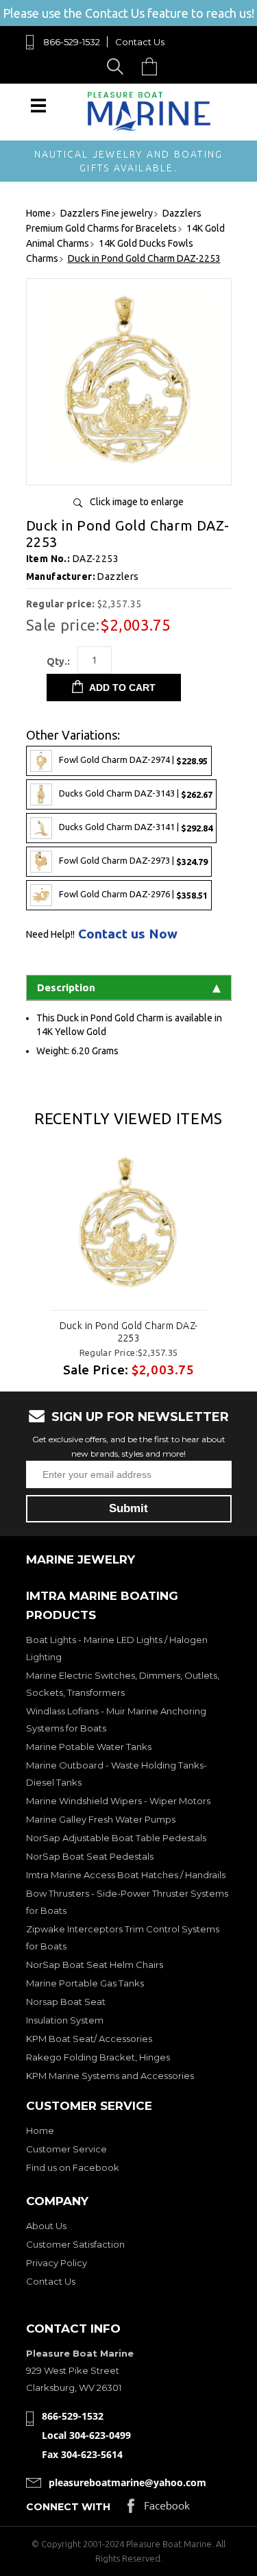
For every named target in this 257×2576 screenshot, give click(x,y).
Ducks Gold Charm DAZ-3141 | (136, 828)
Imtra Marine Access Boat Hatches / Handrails (126, 1875)
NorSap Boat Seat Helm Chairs (95, 1965)
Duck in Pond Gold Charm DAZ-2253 (129, 1332)
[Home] (149, 128)
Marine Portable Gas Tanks (85, 1983)
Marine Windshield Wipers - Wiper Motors (118, 1801)
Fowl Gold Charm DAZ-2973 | (133, 861)
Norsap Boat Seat (66, 2002)
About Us (46, 2226)
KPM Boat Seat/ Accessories (89, 2039)
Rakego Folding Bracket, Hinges (98, 2057)
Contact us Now (128, 934)
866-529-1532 (72, 42)
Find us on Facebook (73, 2167)
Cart (153, 66)
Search (118, 66)
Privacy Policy (57, 2263)
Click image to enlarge (137, 502)
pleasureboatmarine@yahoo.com (127, 2482)
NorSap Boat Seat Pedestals (90, 1856)
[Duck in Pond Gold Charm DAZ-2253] (129, 469)
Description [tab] (66, 987)
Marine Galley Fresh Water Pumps (101, 1819)
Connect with (68, 2507)
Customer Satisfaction (75, 2244)
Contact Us (140, 42)
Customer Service (66, 2149)
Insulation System (65, 2020)
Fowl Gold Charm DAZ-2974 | (133, 761)
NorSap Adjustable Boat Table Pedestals (116, 1838)
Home (40, 2130)
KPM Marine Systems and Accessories (110, 2076)
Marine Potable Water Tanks (89, 1747)
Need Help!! (50, 934)
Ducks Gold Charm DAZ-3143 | (136, 794)
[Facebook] (159, 2509)
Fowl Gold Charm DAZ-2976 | (133, 895)
